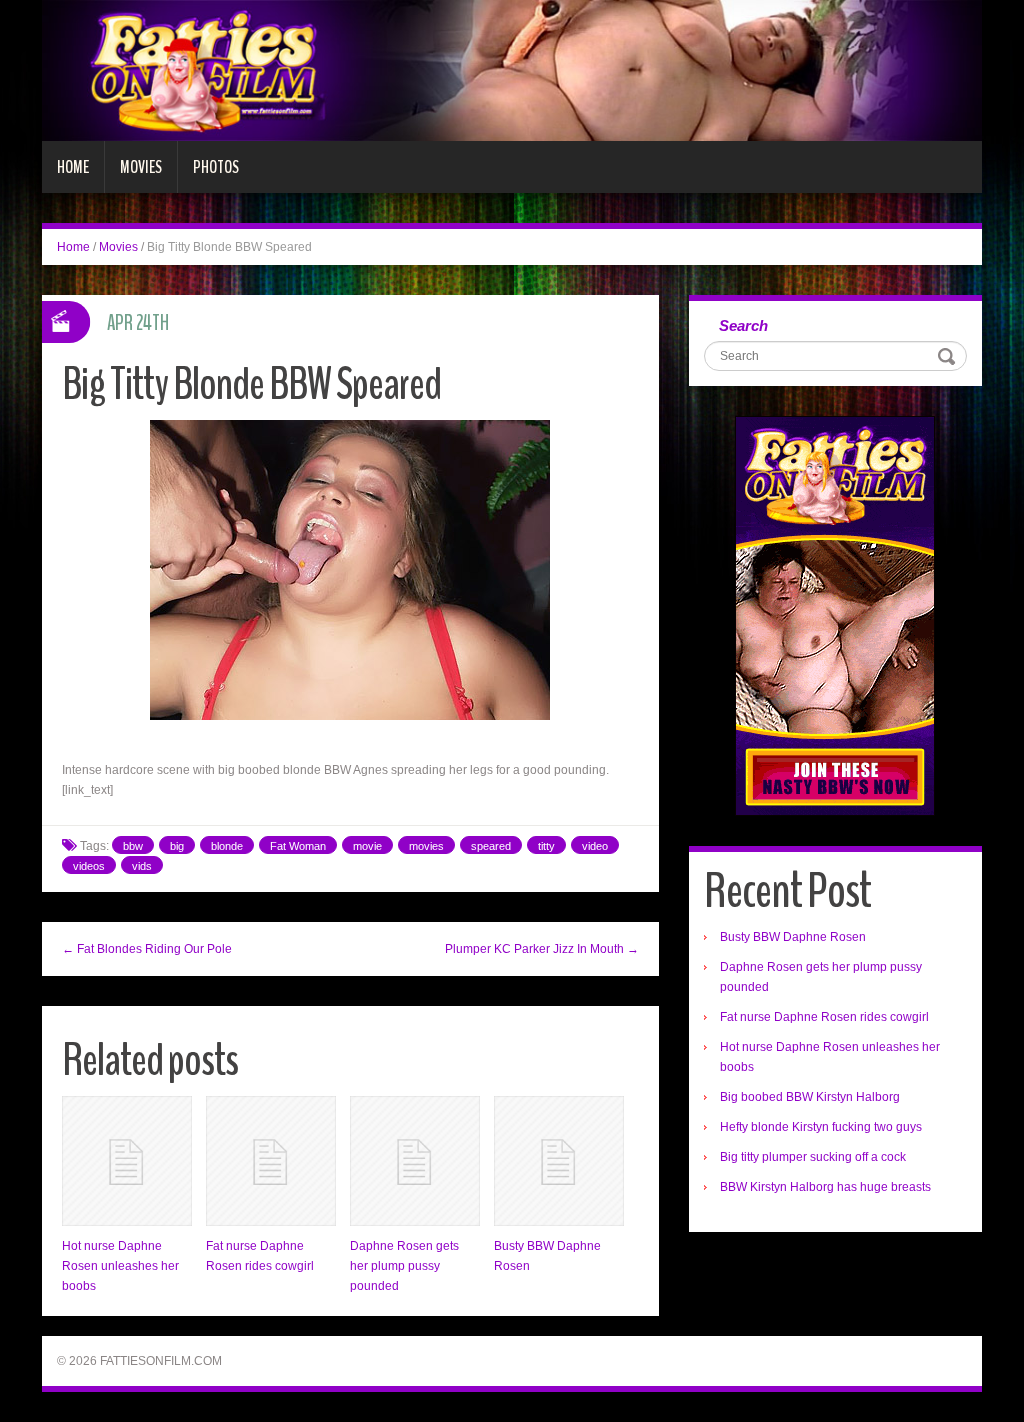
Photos (216, 167)
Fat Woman (298, 846)
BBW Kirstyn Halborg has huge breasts (825, 1187)
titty (546, 846)
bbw (133, 846)
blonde (227, 846)
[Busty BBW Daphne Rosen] (559, 1161)
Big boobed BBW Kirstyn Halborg (810, 1097)
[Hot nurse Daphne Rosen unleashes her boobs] (127, 1161)
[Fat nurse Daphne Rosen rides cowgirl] (271, 1161)
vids (142, 866)
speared (491, 846)
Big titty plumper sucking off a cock (813, 1157)
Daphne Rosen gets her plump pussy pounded (404, 1266)
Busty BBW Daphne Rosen (793, 937)
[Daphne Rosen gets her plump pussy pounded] (415, 1161)
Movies (141, 167)
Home (73, 167)
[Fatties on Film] (512, 70)
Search (743, 325)
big (177, 846)
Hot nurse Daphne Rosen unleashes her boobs (120, 1266)
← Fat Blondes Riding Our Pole (147, 949)
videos (89, 866)
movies (426, 846)
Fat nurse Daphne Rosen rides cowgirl (824, 1017)
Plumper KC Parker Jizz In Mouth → (542, 949)
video (595, 846)
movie (367, 846)
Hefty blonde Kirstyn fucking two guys (821, 1127)
